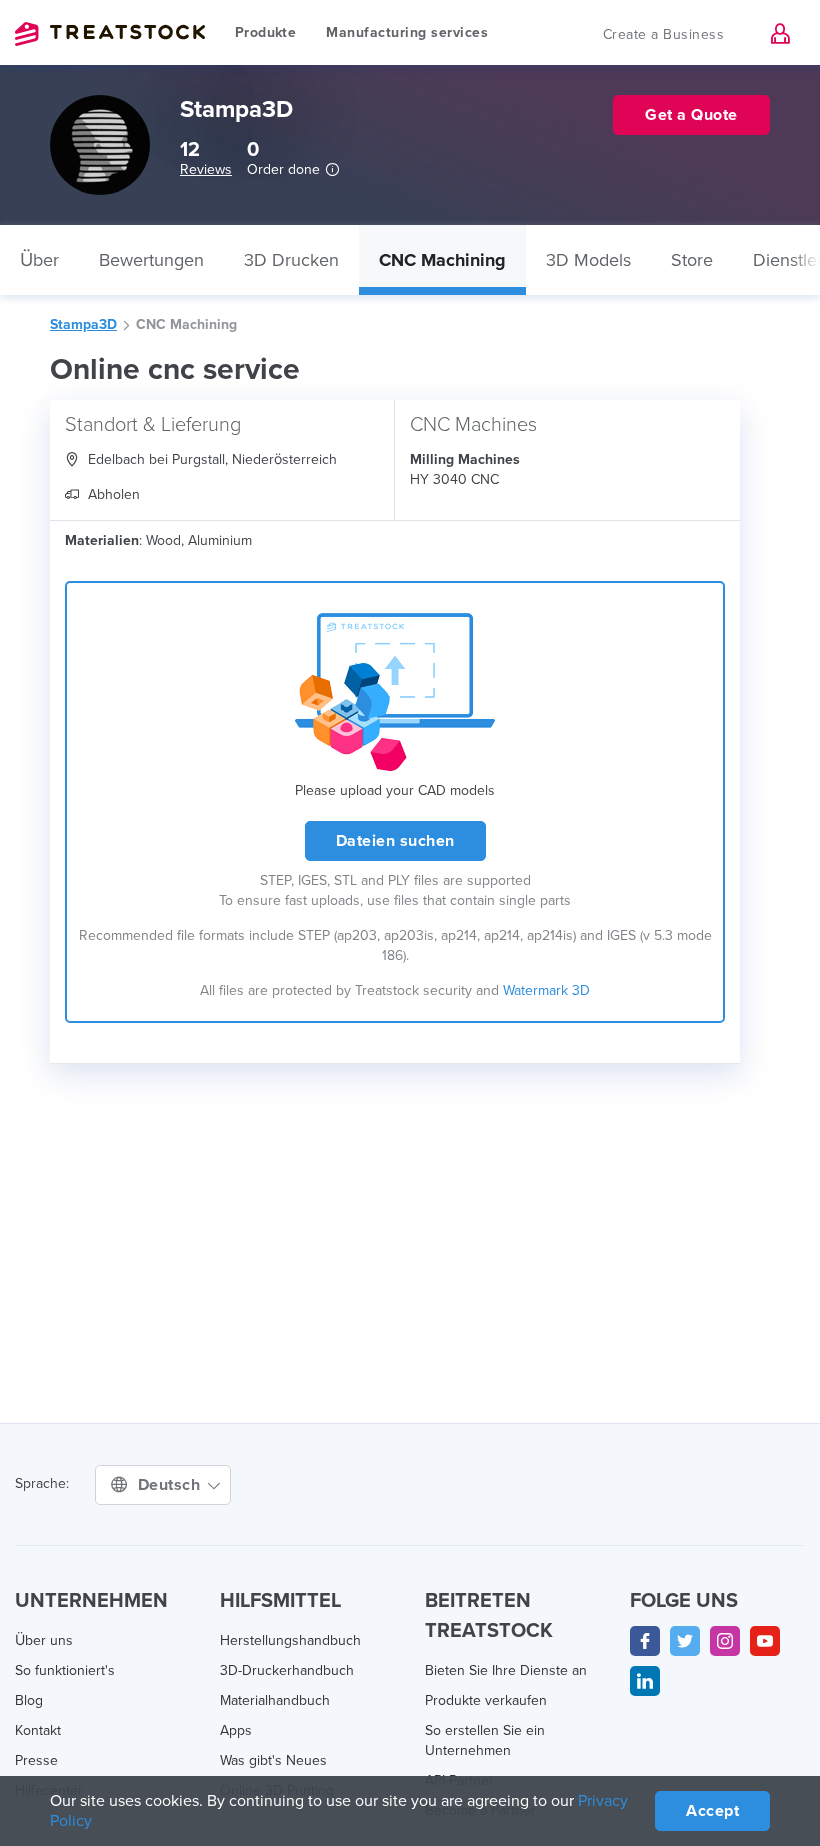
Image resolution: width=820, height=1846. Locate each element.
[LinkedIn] (645, 1681)
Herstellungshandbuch (290, 1640)
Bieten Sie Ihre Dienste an (506, 1670)
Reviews (206, 169)
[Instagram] (725, 1641)
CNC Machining (442, 260)
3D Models (588, 260)
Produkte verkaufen (486, 1700)
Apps (236, 1730)
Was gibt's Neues (273, 1760)
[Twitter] (685, 1641)
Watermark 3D (546, 990)
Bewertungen (151, 260)
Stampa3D (83, 324)
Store (692, 260)
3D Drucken (291, 260)
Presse (36, 1760)
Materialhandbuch (275, 1700)
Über (39, 260)
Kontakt (38, 1730)
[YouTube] (765, 1641)
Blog (29, 1700)
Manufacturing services (407, 32)
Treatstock (110, 34)
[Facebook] (645, 1641)
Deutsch (171, 1485)
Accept (712, 1811)
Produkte (265, 32)
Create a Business (664, 34)
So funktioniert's (65, 1670)
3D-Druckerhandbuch (287, 1670)
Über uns (44, 1640)
